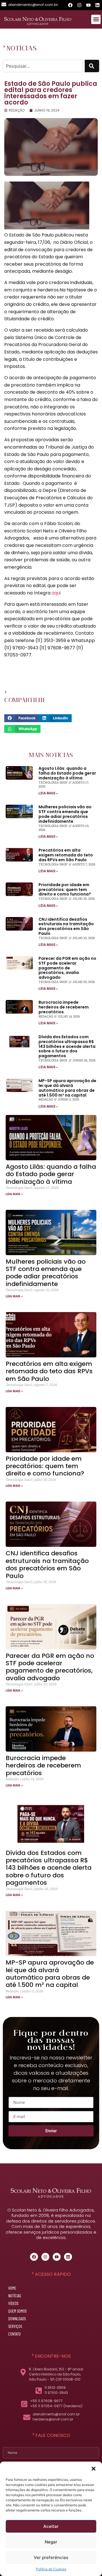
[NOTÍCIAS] (4, 46)
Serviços (15, 2326)
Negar (51, 2542)
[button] (93, 2469)
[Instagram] (79, 5)
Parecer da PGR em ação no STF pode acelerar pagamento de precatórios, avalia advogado (67, 968)
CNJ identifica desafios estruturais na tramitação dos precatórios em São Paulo (66, 926)
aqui (56, 593)
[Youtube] (88, 5)
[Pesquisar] (92, 66)
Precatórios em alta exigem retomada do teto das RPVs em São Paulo (66, 855)
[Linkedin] (97, 5)
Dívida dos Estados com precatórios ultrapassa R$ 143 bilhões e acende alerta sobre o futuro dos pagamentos (67, 1046)
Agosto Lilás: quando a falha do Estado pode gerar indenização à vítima (67, 773)
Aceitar (51, 2526)
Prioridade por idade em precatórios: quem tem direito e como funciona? (65, 890)
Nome (3, 2446)
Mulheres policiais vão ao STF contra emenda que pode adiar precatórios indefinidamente (65, 814)
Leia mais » (48, 793)
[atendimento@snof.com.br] (4, 4)
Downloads (17, 2319)
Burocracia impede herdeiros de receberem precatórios (64, 1007)
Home (12, 2288)
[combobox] (43, 66)
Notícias (15, 2296)
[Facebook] (70, 5)
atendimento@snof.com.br (33, 5)
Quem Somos (17, 2311)
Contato (14, 2334)
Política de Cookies (51, 2569)
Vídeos (13, 2303)
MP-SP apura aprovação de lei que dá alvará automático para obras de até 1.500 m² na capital (67, 1088)
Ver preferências (51, 2557)
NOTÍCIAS (22, 48)
